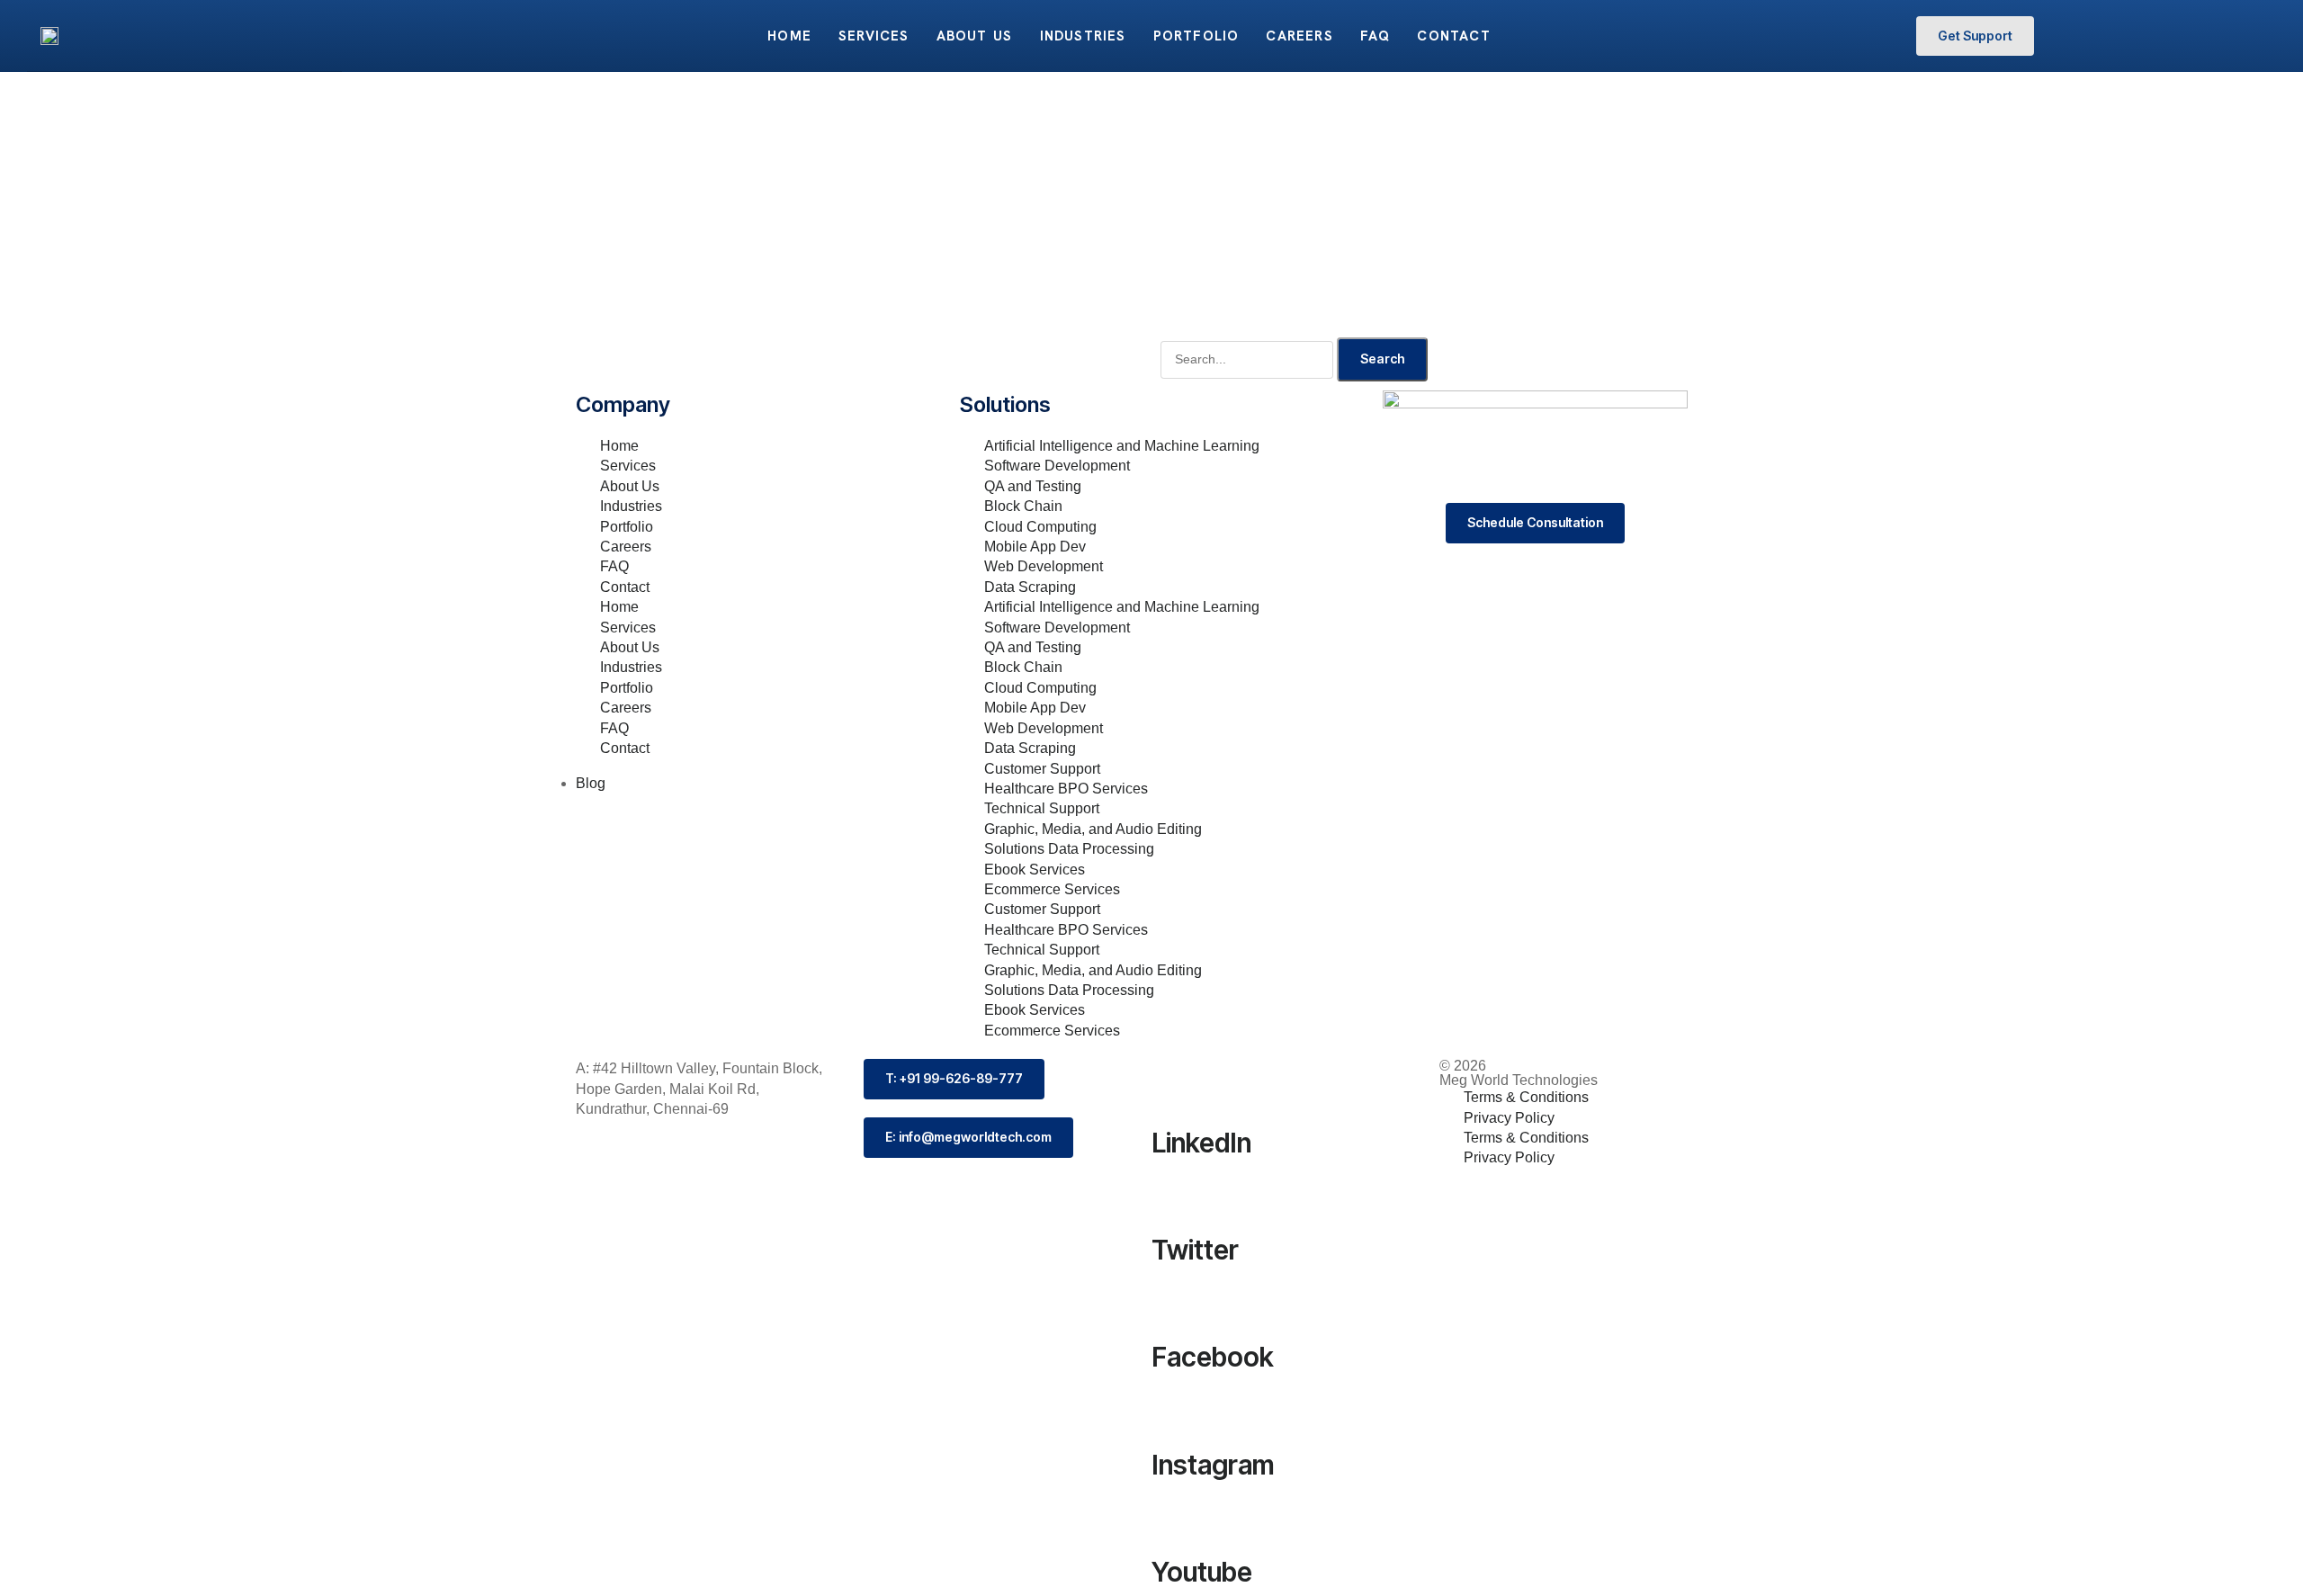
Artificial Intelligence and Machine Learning (1122, 446)
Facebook (1213, 1357)
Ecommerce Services (1052, 889)
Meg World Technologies (1519, 1080)
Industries (1083, 36)
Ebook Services (1035, 870)
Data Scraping (1030, 587)
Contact (1453, 36)
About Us (975, 36)
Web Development (1044, 566)
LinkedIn (1201, 1143)
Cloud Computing (1040, 527)
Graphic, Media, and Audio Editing (1093, 829)
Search (1382, 359)
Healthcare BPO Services (1066, 789)
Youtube (1202, 1572)
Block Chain (1023, 506)
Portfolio (1196, 36)
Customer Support (1042, 769)
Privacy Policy (1509, 1118)
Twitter (1195, 1250)
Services (874, 36)
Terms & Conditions (1526, 1097)
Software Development (1057, 466)
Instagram (1213, 1465)
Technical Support (1042, 808)
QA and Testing (1033, 486)
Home (789, 36)
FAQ (1376, 36)
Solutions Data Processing (1069, 849)
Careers (1299, 36)
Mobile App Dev (1035, 547)
